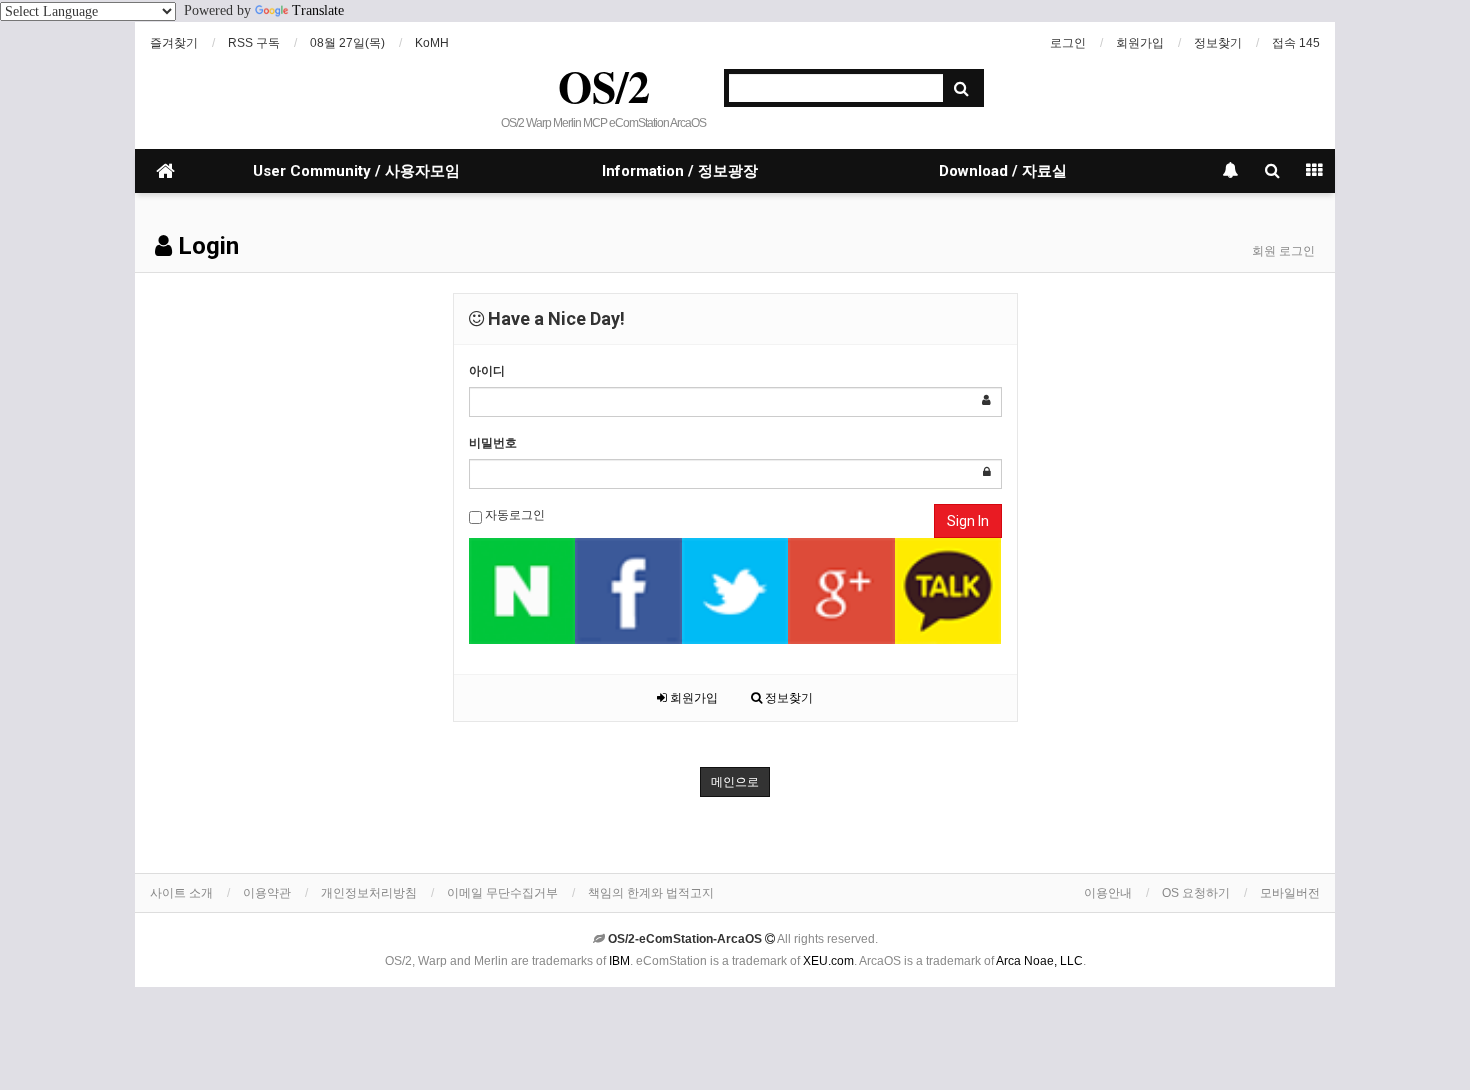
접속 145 (1296, 43)
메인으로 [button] (735, 782)
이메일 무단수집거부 (502, 893)
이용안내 (1108, 893)
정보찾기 (1218, 43)
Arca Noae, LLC (1039, 961)
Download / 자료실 (1003, 171)
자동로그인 (513, 515)
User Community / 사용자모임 (356, 171)
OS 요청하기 (1196, 893)
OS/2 (604, 86)
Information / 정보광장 (680, 171)
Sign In (968, 521)
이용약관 (267, 893)
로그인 (1068, 43)
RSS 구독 (254, 43)
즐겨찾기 (174, 43)
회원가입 (1140, 43)
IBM (619, 961)
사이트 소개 (181, 893)
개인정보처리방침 (369, 893)
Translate (318, 10)
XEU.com (828, 961)
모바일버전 (1290, 893)
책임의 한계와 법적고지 (651, 893)
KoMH (432, 43)
